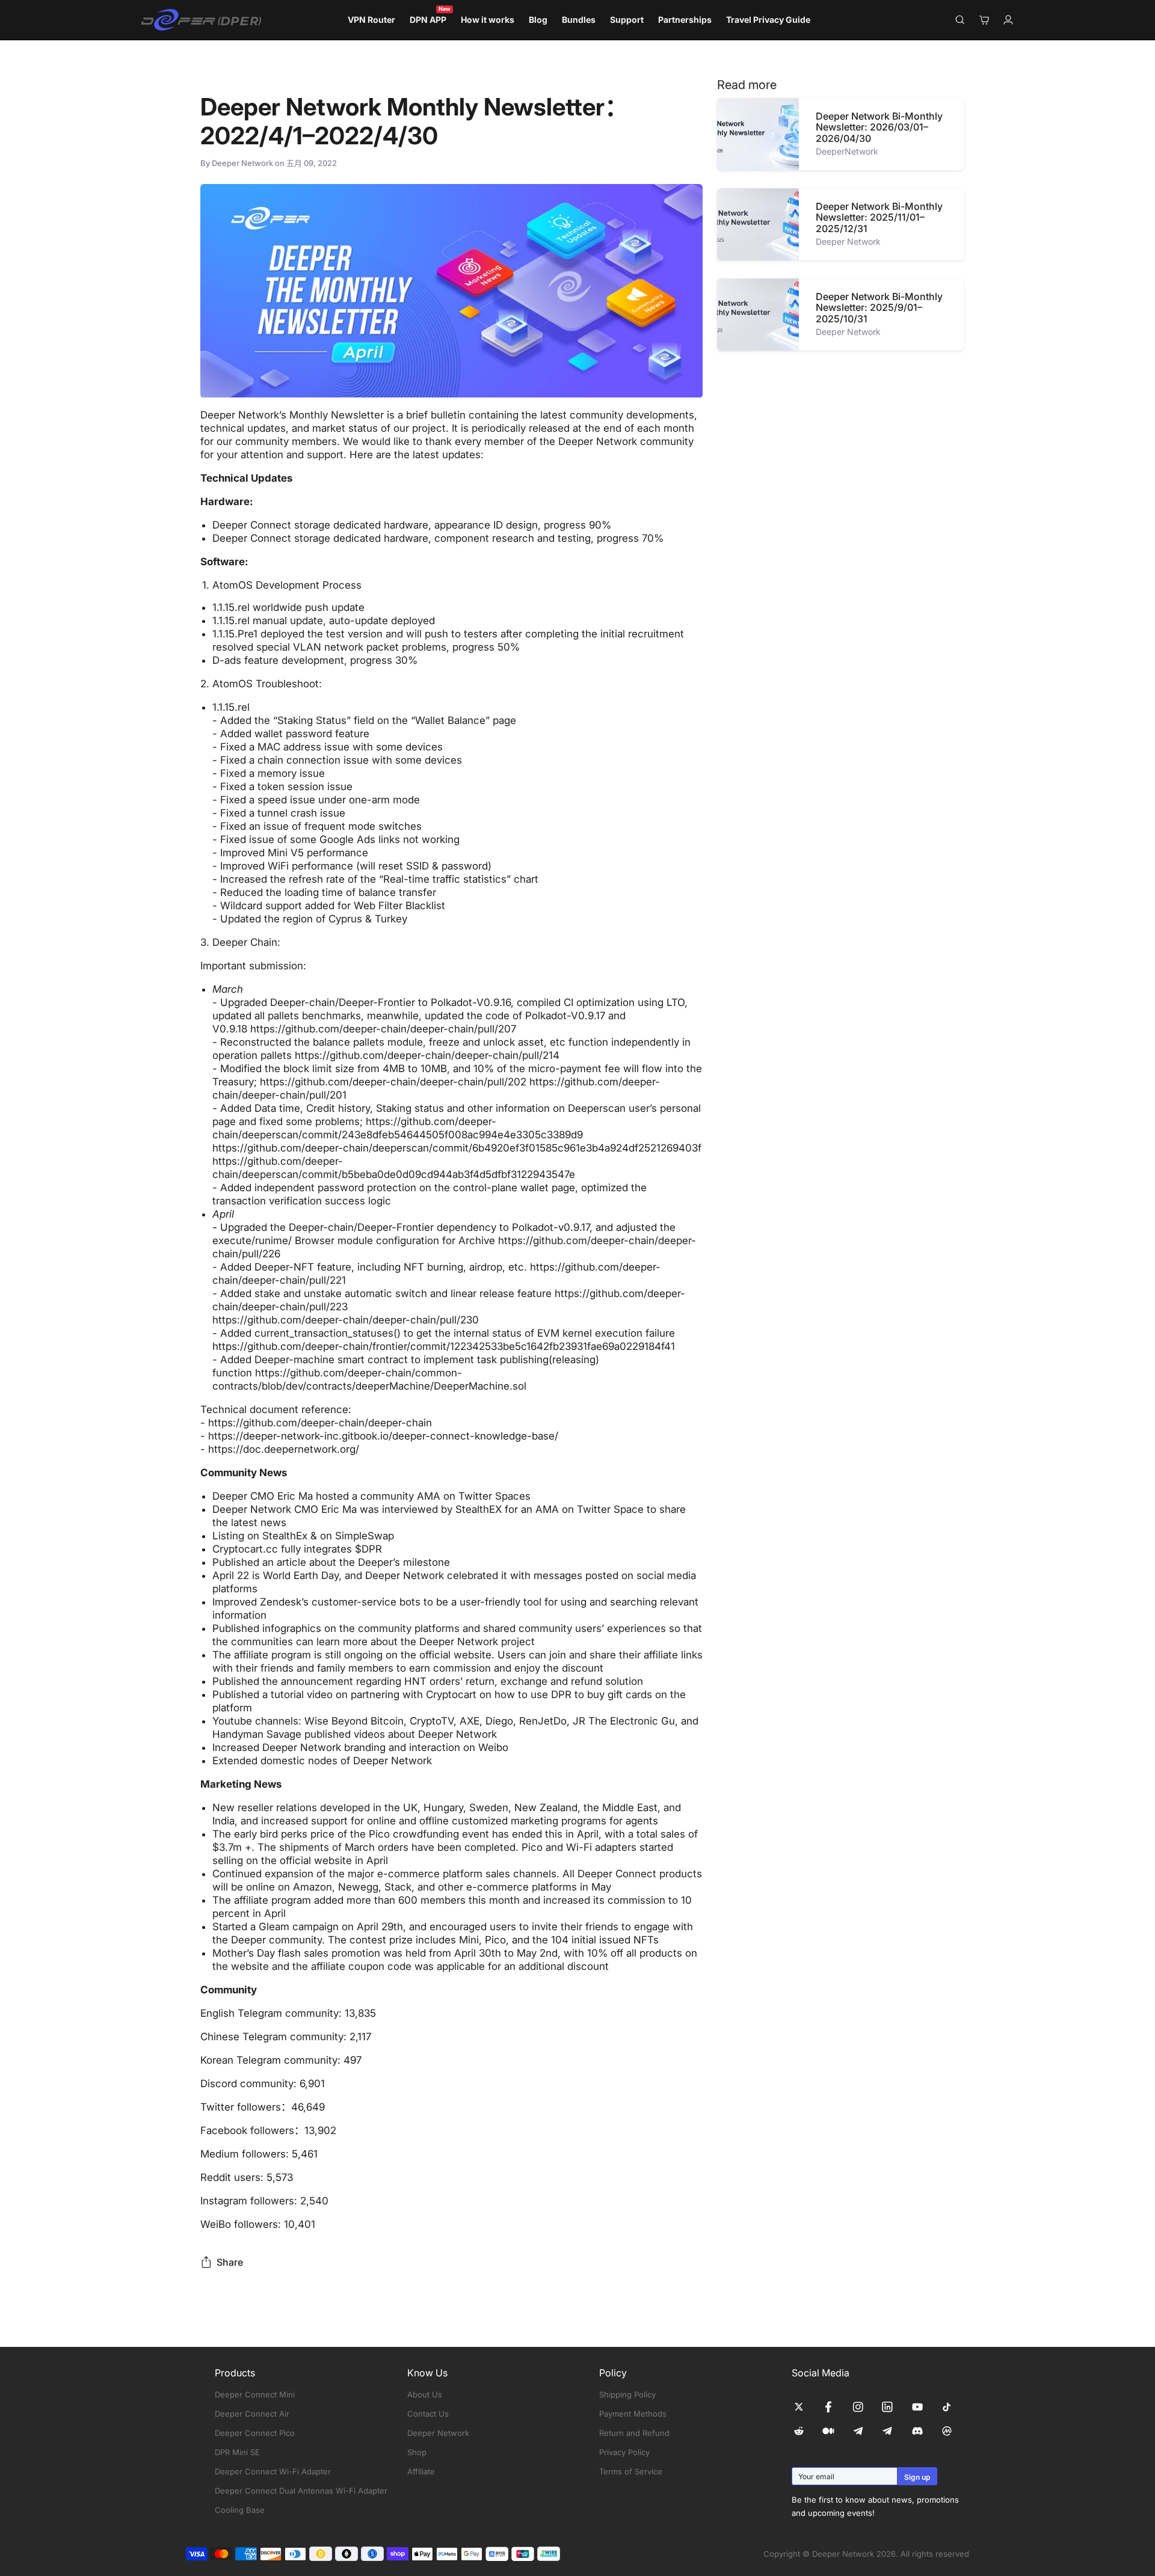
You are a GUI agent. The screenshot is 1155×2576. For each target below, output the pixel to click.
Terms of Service (631, 2471)
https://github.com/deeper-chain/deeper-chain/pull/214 (427, 1055)
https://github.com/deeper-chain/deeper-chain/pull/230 (346, 1320)
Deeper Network (438, 2433)
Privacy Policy (624, 2452)
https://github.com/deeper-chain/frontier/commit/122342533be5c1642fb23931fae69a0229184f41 (444, 1346)
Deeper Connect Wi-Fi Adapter (273, 2471)
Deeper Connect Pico (255, 2433)
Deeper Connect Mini (255, 2394)
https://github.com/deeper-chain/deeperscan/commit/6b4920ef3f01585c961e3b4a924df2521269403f (457, 1148)
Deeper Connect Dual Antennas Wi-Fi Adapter (301, 2491)
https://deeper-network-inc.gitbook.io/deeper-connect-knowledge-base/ (383, 1436)
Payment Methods (633, 2414)
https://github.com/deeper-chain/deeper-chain (320, 1423)
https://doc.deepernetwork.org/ (284, 1449)
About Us (425, 2394)
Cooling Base (240, 2510)
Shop (417, 2452)
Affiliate (421, 2471)
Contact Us (428, 2414)
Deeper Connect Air (252, 2414)
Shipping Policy (627, 2394)
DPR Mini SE (237, 2452)
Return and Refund (634, 2433)
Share (230, 2262)
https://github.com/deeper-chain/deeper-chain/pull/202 (393, 1082)
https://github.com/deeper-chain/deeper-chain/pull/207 (383, 1029)
